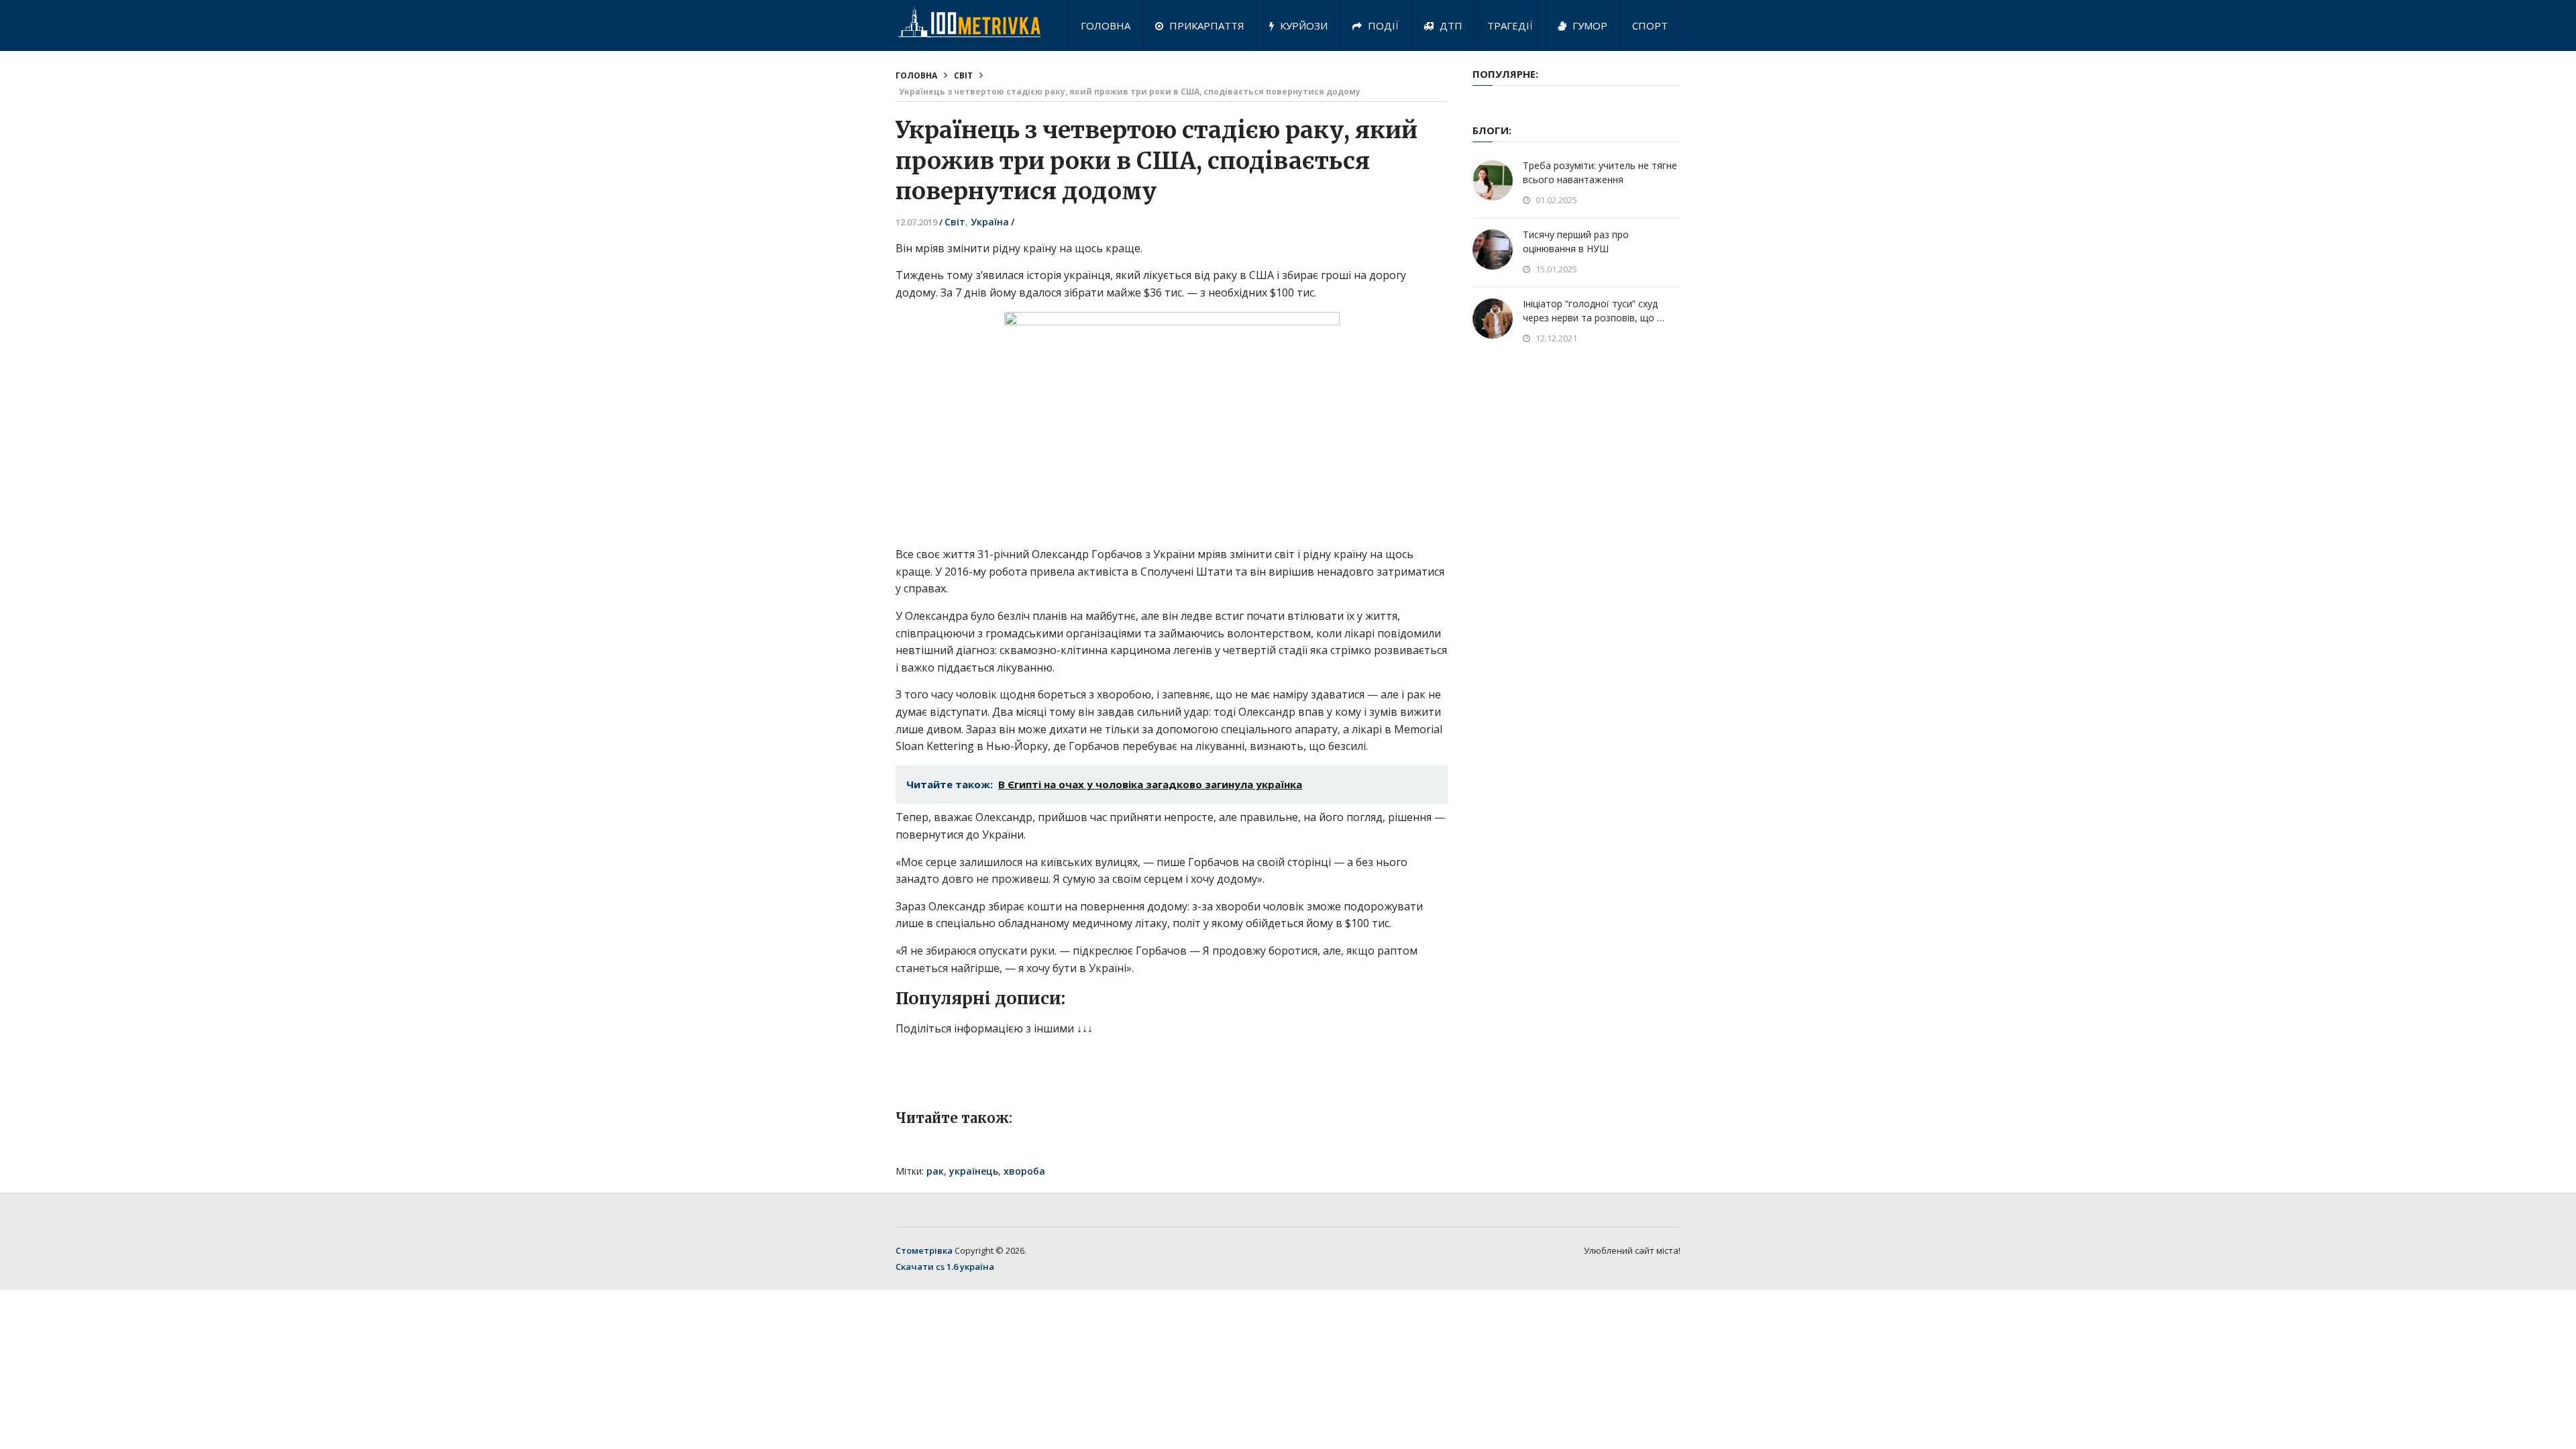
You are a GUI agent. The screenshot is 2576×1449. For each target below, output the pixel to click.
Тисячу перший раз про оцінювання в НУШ (1576, 241)
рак (935, 1171)
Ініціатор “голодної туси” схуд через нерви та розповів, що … (1594, 311)
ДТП (1450, 25)
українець (974, 1171)
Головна (1106, 25)
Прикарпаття (1205, 25)
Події (1382, 25)
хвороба (1024, 1171)
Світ (963, 75)
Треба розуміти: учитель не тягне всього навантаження (1600, 172)
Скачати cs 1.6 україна (945, 1267)
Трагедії (1510, 25)
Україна (990, 222)
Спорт (1650, 25)
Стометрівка (924, 1250)
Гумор (1589, 25)
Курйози (1302, 25)
